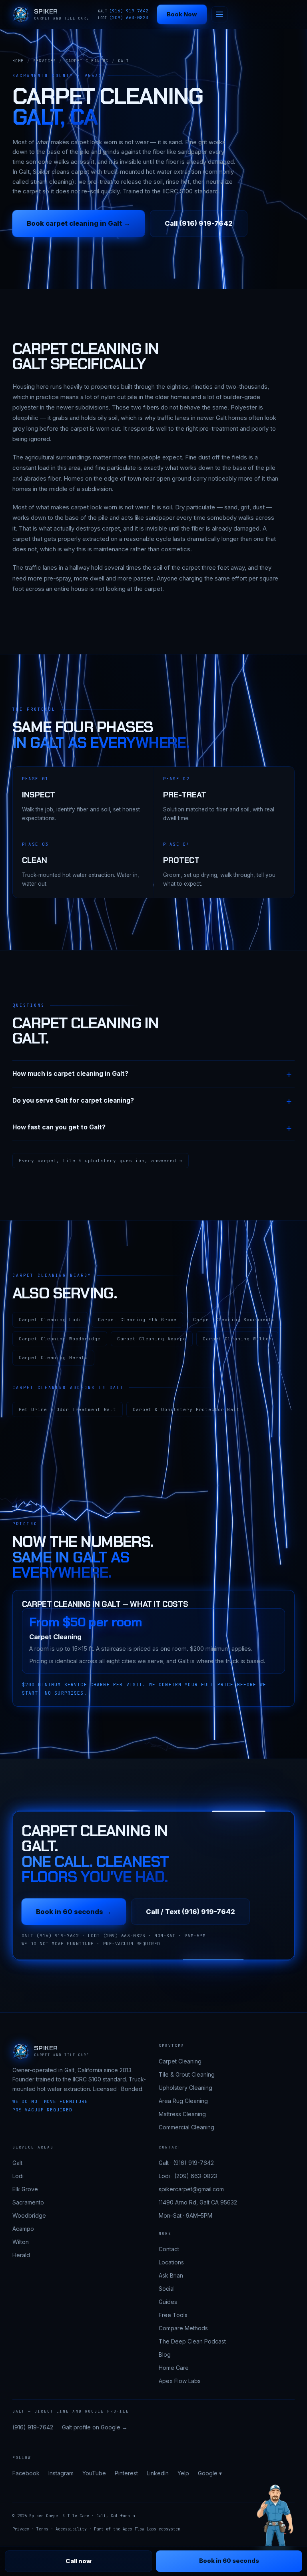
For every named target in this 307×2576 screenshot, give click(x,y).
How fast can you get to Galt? (59, 1127)
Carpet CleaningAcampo (152, 1339)
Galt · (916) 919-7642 (186, 2163)
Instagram (61, 2473)
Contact (169, 2249)
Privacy (21, 2529)
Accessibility (71, 2529)
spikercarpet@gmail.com (191, 2189)
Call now (79, 2561)
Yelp (183, 2473)
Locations (171, 2262)
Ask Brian (171, 2275)
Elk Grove (25, 2189)
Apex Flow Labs (180, 2381)
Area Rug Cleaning (183, 2101)
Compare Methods (183, 2328)
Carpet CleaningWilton (237, 1339)
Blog (165, 2354)
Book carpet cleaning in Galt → (79, 223)
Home (18, 61)
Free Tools (173, 2315)
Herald (21, 2255)
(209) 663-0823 (123, 18)
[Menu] (219, 14)
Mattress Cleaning (182, 2114)
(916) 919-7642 (123, 11)
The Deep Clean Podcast (192, 2341)
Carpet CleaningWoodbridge (60, 1339)
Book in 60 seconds (229, 2561)
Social (167, 2289)
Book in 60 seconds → (74, 1912)
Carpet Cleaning (87, 61)
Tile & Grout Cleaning (187, 2074)
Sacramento (28, 2202)
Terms (42, 2529)
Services (45, 61)
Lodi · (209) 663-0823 (188, 2176)
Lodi (18, 2176)
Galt (17, 2163)
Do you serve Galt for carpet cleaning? (73, 1100)
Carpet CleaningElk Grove (137, 1320)
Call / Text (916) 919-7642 (190, 1912)
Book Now (182, 14)
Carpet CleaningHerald (53, 1358)
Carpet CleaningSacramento (234, 1320)
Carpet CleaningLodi (50, 1320)
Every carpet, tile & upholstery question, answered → (101, 1161)
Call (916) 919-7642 (199, 223)
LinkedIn (158, 2473)
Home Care (174, 2368)
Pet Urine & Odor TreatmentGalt (68, 1409)
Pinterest (126, 2473)
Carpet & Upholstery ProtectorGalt (186, 1409)
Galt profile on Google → (95, 2427)
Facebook (26, 2473)
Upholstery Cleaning (185, 2088)
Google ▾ (210, 2473)
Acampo (23, 2229)
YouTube (94, 2473)
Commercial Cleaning (186, 2127)
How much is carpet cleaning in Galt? (70, 1074)
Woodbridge (29, 2215)
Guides (168, 2302)
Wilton (21, 2242)
